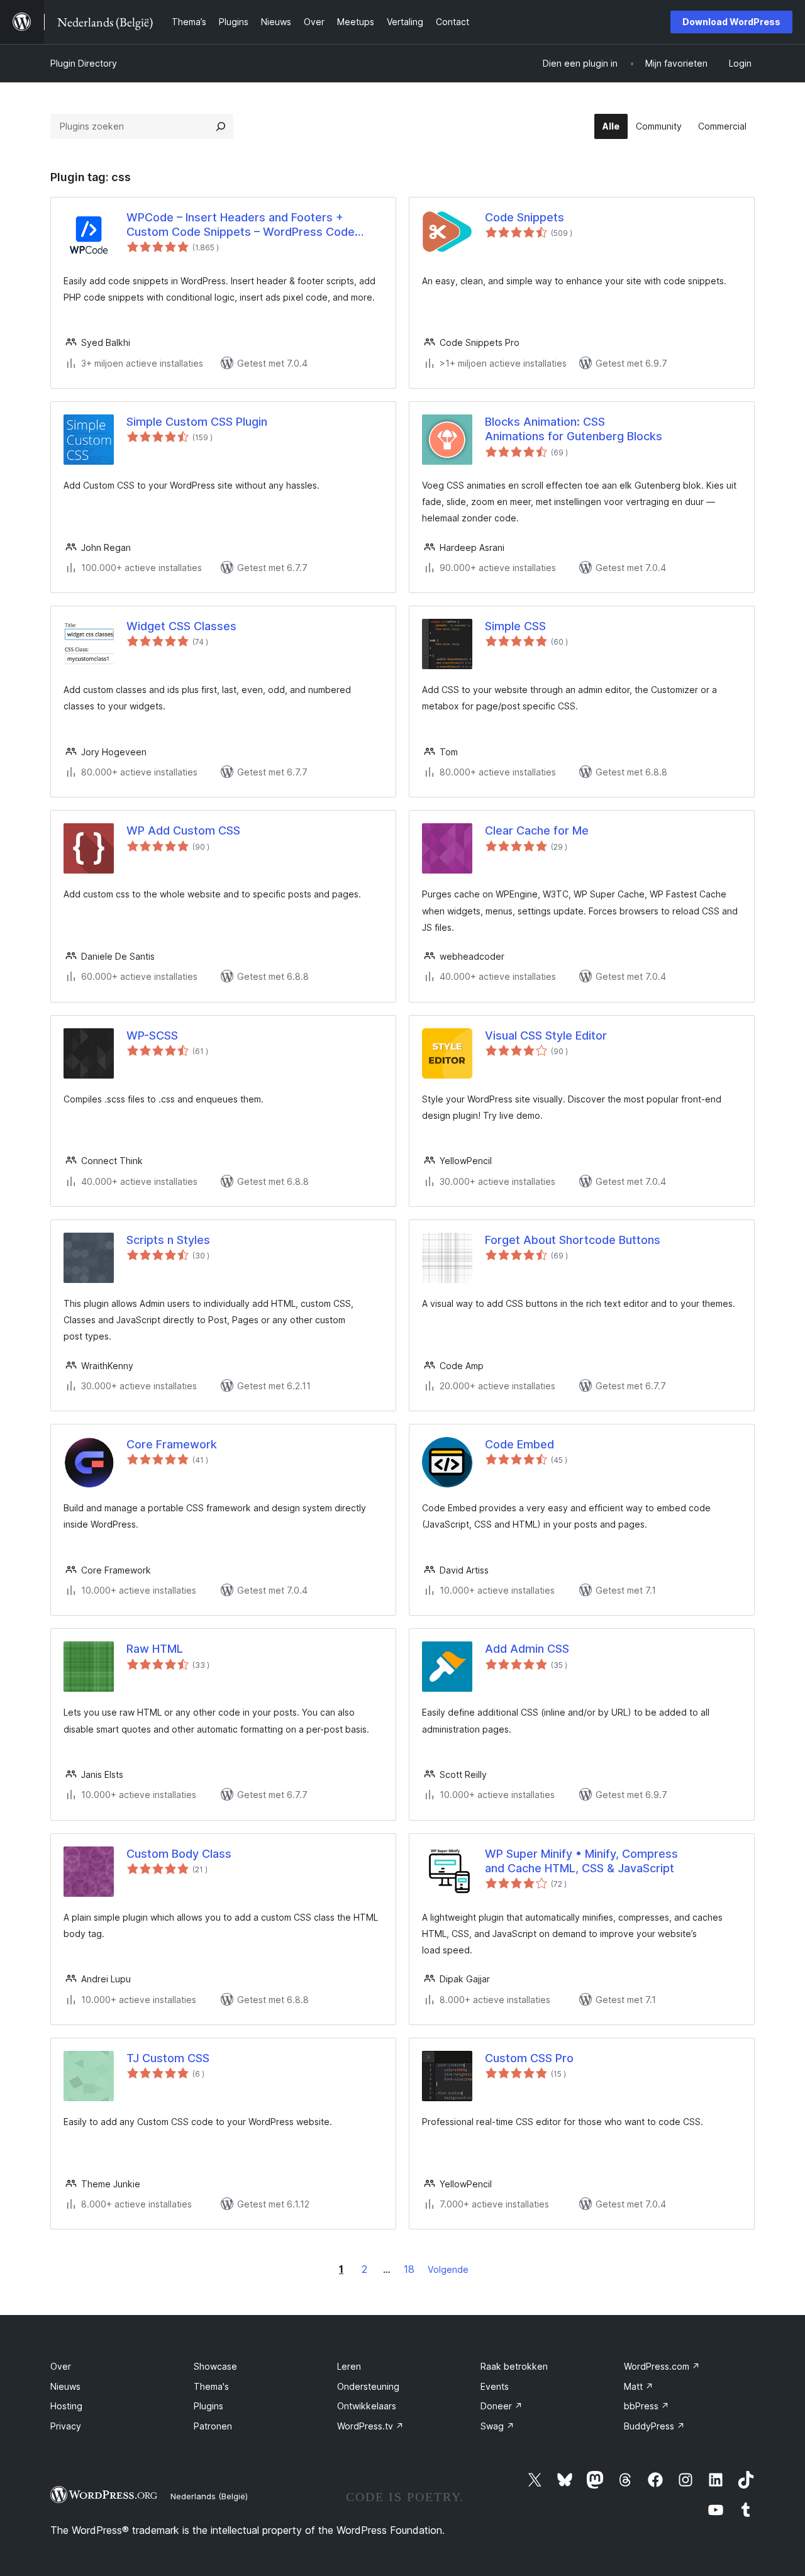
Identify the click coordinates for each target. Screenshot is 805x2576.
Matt (639, 2386)
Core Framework (172, 1444)
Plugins (208, 2406)
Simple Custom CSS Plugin (197, 422)
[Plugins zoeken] (221, 126)
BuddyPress (654, 2426)
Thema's (211, 2386)
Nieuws (65, 2386)
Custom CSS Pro (529, 2058)
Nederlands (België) (209, 2496)
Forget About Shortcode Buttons (573, 1240)
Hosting (66, 2406)
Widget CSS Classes (181, 626)
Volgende (448, 2269)
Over (61, 2366)
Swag (497, 2426)
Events (495, 2386)
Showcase (215, 2366)
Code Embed (519, 1444)
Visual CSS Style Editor (546, 1035)
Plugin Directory (84, 63)
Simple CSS (515, 626)
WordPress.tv (370, 2426)
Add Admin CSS (527, 1649)
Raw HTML (155, 1649)
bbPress (647, 2406)
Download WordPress (731, 22)
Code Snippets (525, 217)
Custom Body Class (179, 1854)
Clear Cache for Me (537, 830)
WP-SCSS (152, 1035)
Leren (349, 2366)
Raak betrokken (514, 2366)
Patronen (213, 2426)
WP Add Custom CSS (183, 830)
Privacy (66, 2426)
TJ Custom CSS (168, 2058)
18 (409, 2269)
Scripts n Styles (168, 1240)
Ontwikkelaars (367, 2406)
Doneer (502, 2406)
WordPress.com (662, 2366)
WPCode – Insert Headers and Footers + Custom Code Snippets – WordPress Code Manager (241, 225)
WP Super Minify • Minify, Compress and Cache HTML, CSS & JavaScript (581, 1861)
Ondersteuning (368, 2386)
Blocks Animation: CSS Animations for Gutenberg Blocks (574, 429)
